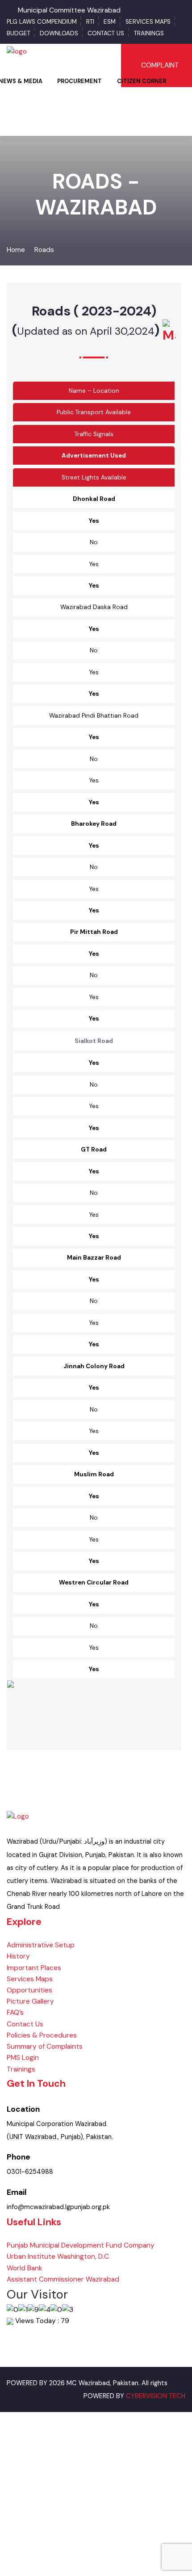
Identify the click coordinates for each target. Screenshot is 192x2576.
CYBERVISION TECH (156, 2396)
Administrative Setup (41, 1945)
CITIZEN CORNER (142, 81)
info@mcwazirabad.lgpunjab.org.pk (58, 2207)
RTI (90, 22)
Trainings (149, 33)
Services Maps (148, 22)
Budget (19, 33)
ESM (110, 22)
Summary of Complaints (45, 2047)
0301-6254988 (30, 2172)
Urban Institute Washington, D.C (58, 2257)
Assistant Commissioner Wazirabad (63, 2279)
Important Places (34, 1968)
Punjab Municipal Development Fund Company (81, 2245)
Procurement (79, 81)
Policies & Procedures (42, 2035)
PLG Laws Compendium (42, 22)
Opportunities (29, 1990)
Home (16, 250)
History (18, 1956)
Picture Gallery (30, 2001)
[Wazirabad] (17, 51)
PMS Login (23, 2058)
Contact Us (106, 33)
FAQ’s (15, 2013)
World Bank (25, 2268)
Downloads (59, 33)
